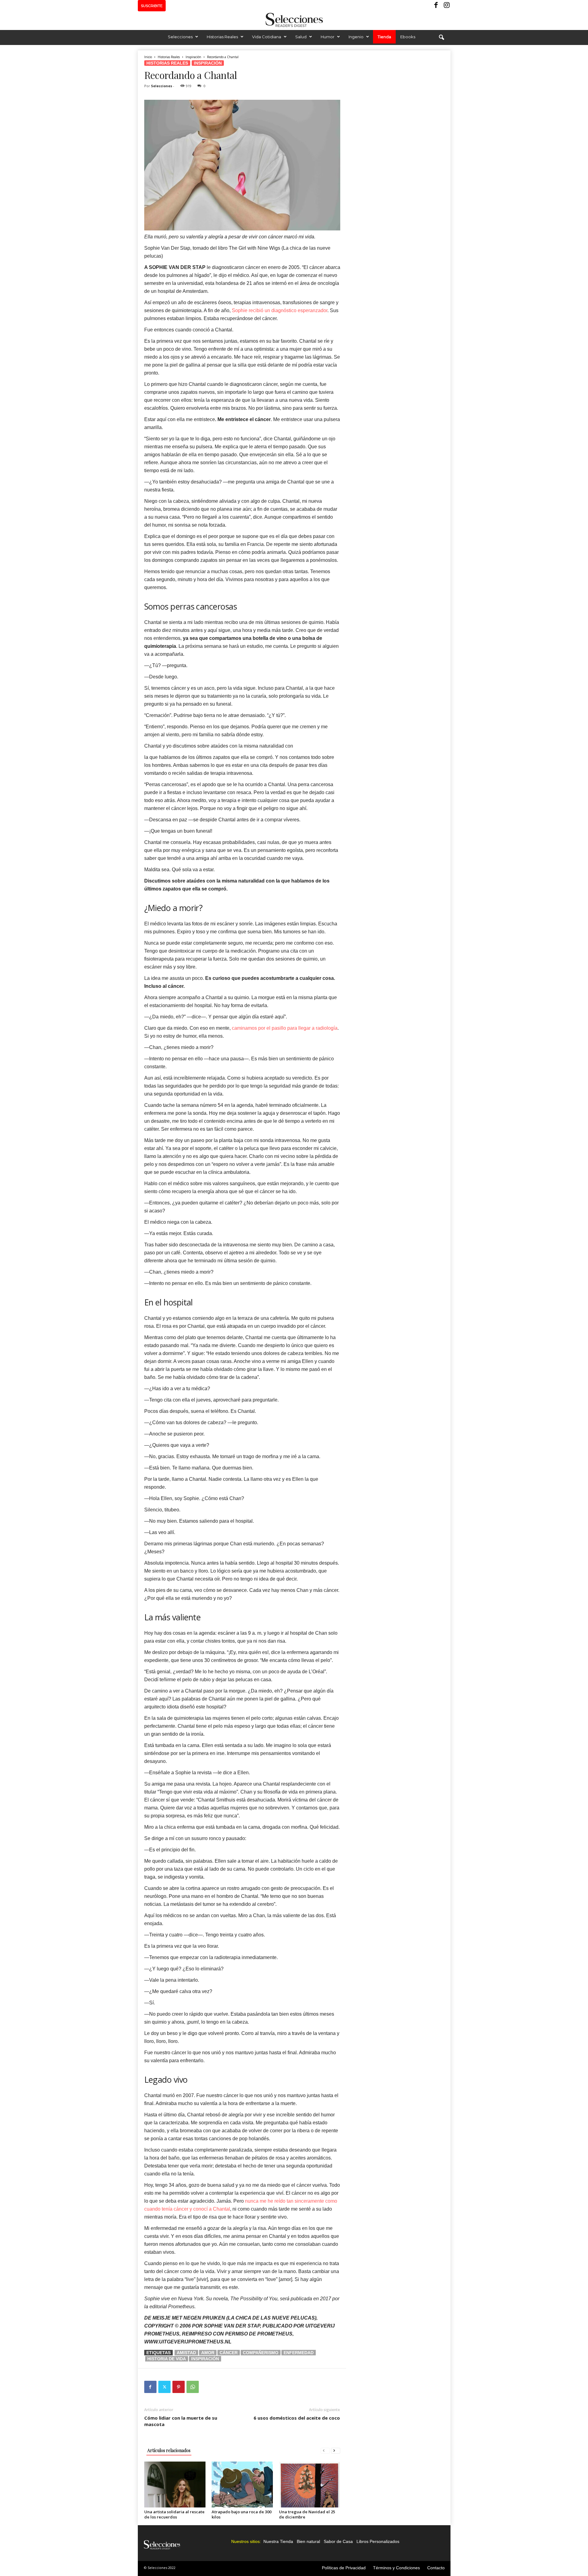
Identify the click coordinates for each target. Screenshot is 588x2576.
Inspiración (193, 57)
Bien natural (308, 2541)
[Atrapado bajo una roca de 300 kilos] (242, 2485)
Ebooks (408, 37)
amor (208, 2353)
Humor (328, 37)
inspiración (205, 2359)
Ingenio (356, 37)
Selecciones (180, 37)
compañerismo (261, 2353)
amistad (186, 2353)
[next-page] (336, 2450)
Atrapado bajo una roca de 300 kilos (241, 2514)
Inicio (148, 57)
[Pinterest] (179, 2387)
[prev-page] (325, 2450)
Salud (301, 37)
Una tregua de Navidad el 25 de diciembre (307, 2514)
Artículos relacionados (169, 2450)
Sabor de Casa (338, 2541)
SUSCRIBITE (152, 6)
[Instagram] (446, 6)
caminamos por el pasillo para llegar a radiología (285, 1028)
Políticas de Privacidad (344, 2568)
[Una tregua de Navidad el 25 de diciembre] (310, 2485)
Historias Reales (222, 37)
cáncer (229, 2353)
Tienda (384, 37)
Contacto (436, 2568)
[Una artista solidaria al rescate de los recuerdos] (175, 2485)
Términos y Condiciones (396, 2568)
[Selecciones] (294, 20)
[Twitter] (164, 2387)
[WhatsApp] (193, 2387)
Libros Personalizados (378, 2541)
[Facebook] (436, 6)
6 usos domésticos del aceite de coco (297, 2418)
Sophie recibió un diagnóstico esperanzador (280, 310)
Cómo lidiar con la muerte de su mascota (181, 2421)
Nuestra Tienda (278, 2541)
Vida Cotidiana (267, 37)
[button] (441, 38)
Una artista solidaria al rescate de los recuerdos (174, 2514)
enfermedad (299, 2353)
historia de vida (167, 2359)
